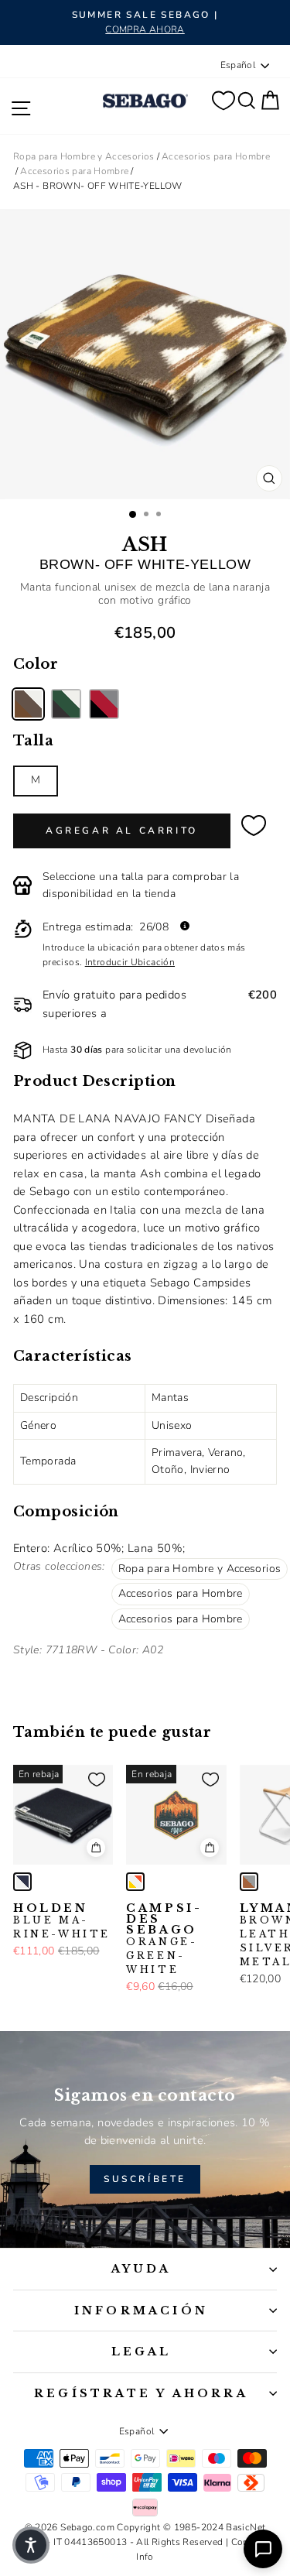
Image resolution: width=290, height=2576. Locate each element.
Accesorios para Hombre (216, 156)
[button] (31, 2545)
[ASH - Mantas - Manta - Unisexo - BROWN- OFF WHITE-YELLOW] (28, 704)
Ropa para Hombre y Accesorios (84, 156)
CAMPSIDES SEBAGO (163, 1939)
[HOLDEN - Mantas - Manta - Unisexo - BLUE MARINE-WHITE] (22, 1882)
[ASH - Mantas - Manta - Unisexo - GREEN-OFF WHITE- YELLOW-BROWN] (66, 704)
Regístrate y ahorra (141, 2393)
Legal (142, 2352)
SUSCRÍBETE (145, 2179)
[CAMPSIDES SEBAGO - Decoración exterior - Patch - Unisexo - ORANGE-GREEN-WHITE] (135, 1882)
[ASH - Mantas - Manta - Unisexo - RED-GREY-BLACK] (104, 704)
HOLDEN (62, 1921)
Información (141, 2311)
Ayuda (142, 2269)
